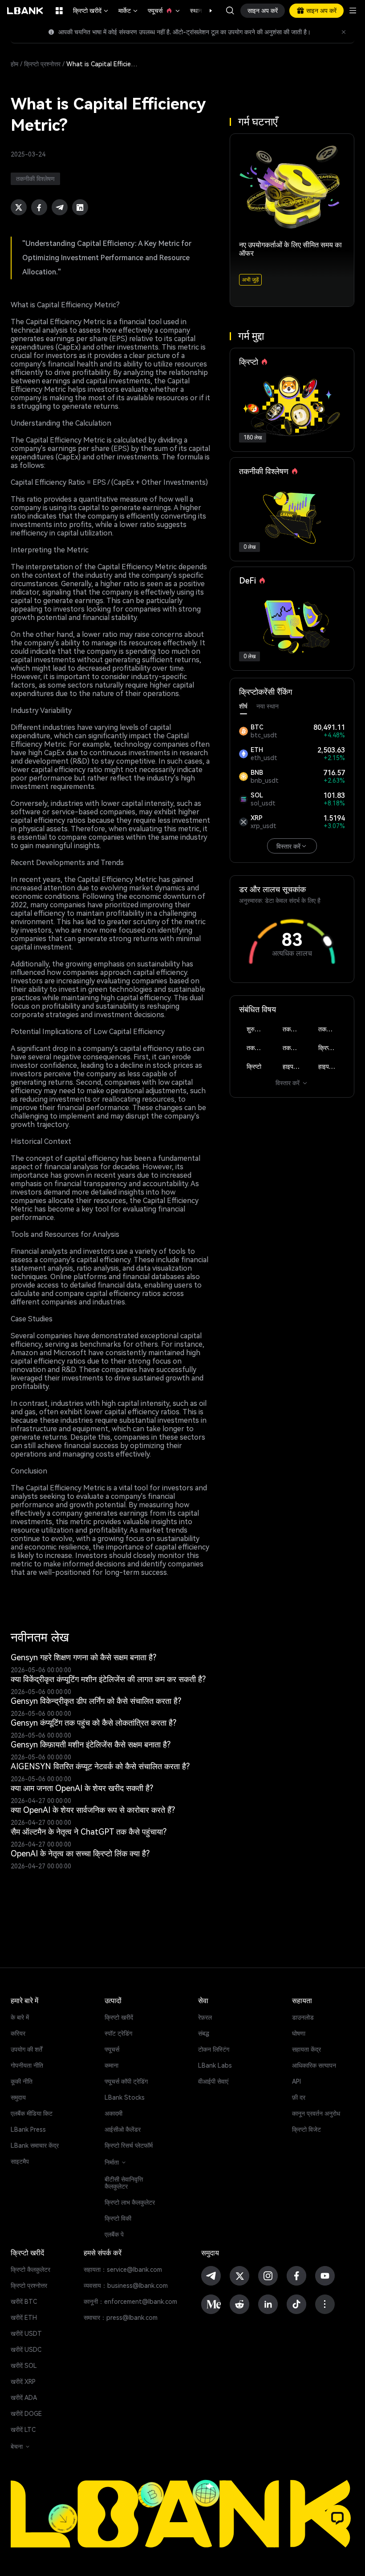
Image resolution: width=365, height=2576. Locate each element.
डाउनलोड (303, 2017)
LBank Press (28, 2129)
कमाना (112, 2065)
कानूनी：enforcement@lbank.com (130, 2302)
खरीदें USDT (26, 2334)
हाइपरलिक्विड (296, 1067)
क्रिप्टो (254, 1067)
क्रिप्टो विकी (118, 2218)
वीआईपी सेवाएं (213, 2081)
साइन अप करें (263, 11)
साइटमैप (20, 2161)
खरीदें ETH (24, 2318)
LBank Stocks (125, 2097)
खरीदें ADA (24, 2398)
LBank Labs (215, 2065)
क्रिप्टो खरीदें (91, 11)
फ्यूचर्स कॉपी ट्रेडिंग (126, 2081)
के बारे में (20, 2017)
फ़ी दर (299, 2097)
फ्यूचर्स (164, 11)
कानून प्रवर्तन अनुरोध (316, 2113)
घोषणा (299, 2033)
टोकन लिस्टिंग (214, 2049)
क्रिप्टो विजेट (306, 2129)
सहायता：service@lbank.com (123, 2270)
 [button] (230, 11)
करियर (18, 2033)
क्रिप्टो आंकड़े (332, 1048)
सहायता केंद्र (306, 2049)
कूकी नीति (22, 2081)
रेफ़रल (205, 2017)
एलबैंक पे (114, 2234)
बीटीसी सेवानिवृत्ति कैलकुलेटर (124, 2183)
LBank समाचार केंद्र (35, 2145)
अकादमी (114, 2113)
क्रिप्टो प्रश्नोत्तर (42, 64)
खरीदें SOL (24, 2366)
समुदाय (18, 2097)
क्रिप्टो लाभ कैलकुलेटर (130, 2202)
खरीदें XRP (23, 2382)
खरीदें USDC (26, 2350)
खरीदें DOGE (26, 2414)
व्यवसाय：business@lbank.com (126, 2286)
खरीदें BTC (24, 2302)
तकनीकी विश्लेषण (296, 1029)
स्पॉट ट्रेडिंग (118, 2033)
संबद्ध (204, 2033)
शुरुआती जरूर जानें (260, 1029)
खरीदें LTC (23, 2430)
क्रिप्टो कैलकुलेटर (30, 2270)
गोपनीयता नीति (27, 2065)
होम (14, 64)
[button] (206, 11)
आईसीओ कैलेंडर (123, 2129)
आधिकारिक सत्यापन (314, 2065)
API (296, 2081)
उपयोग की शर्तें (26, 2049)
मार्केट (129, 11)
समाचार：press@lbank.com (121, 2318)
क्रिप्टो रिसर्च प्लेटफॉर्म (129, 2145)
